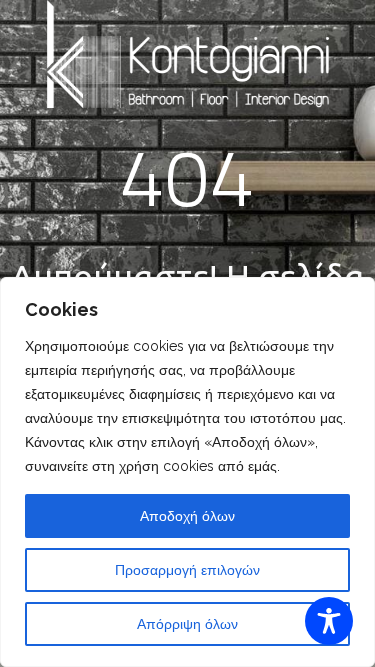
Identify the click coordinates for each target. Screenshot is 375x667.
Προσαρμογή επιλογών (187, 570)
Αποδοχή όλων (187, 516)
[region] (187, 472)
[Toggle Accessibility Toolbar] (329, 621)
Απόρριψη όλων (187, 624)
